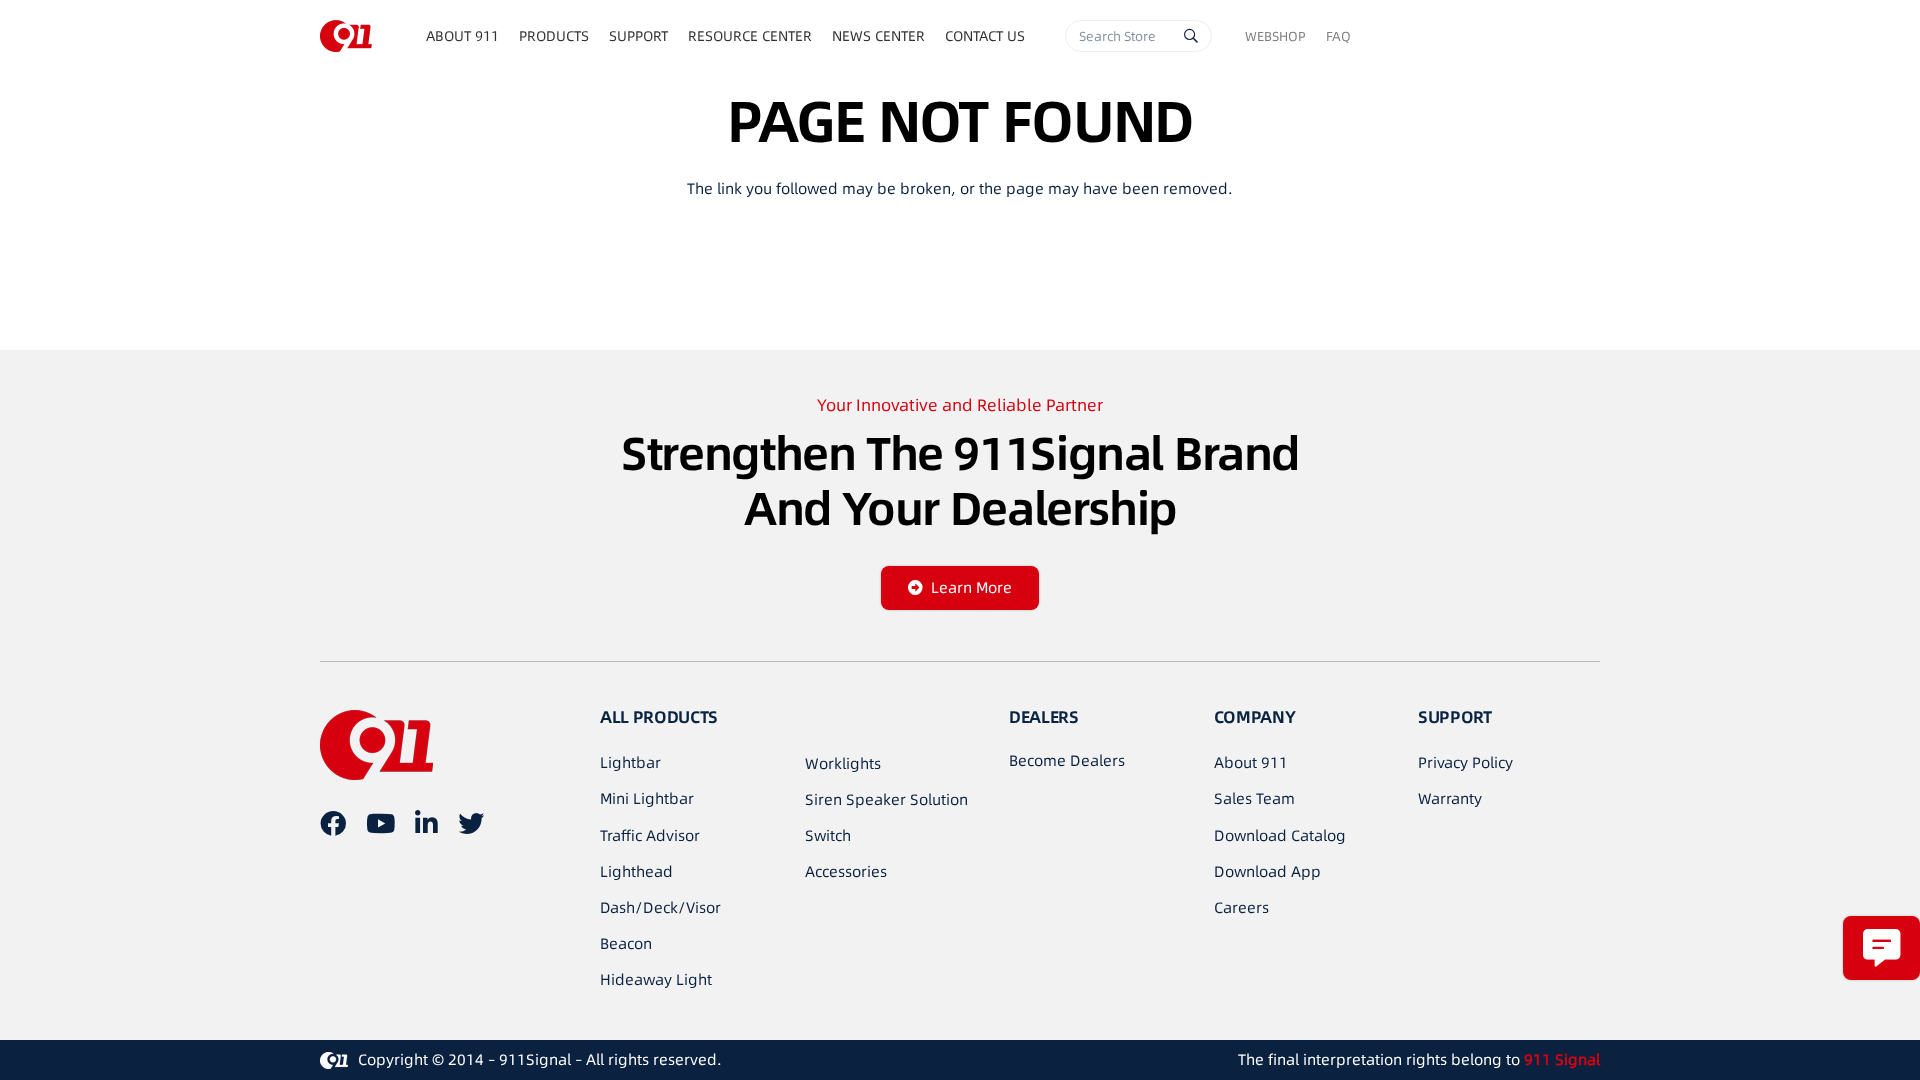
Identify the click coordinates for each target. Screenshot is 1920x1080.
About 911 (1251, 762)
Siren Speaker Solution (886, 799)
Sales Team (1254, 798)
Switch (828, 835)
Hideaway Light (656, 979)
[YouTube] (380, 823)
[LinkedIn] (426, 823)
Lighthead (636, 871)
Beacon (626, 943)
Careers (1241, 907)
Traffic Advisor (650, 835)
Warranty (1450, 798)
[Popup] (1881, 947)
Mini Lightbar (647, 798)
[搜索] (1191, 36)
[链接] (346, 36)
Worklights (843, 763)
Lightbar (630, 762)
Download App (1267, 871)
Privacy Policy (1465, 762)
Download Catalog (1280, 835)
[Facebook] (333, 823)
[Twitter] (471, 823)
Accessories (846, 871)
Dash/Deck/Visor (660, 907)
